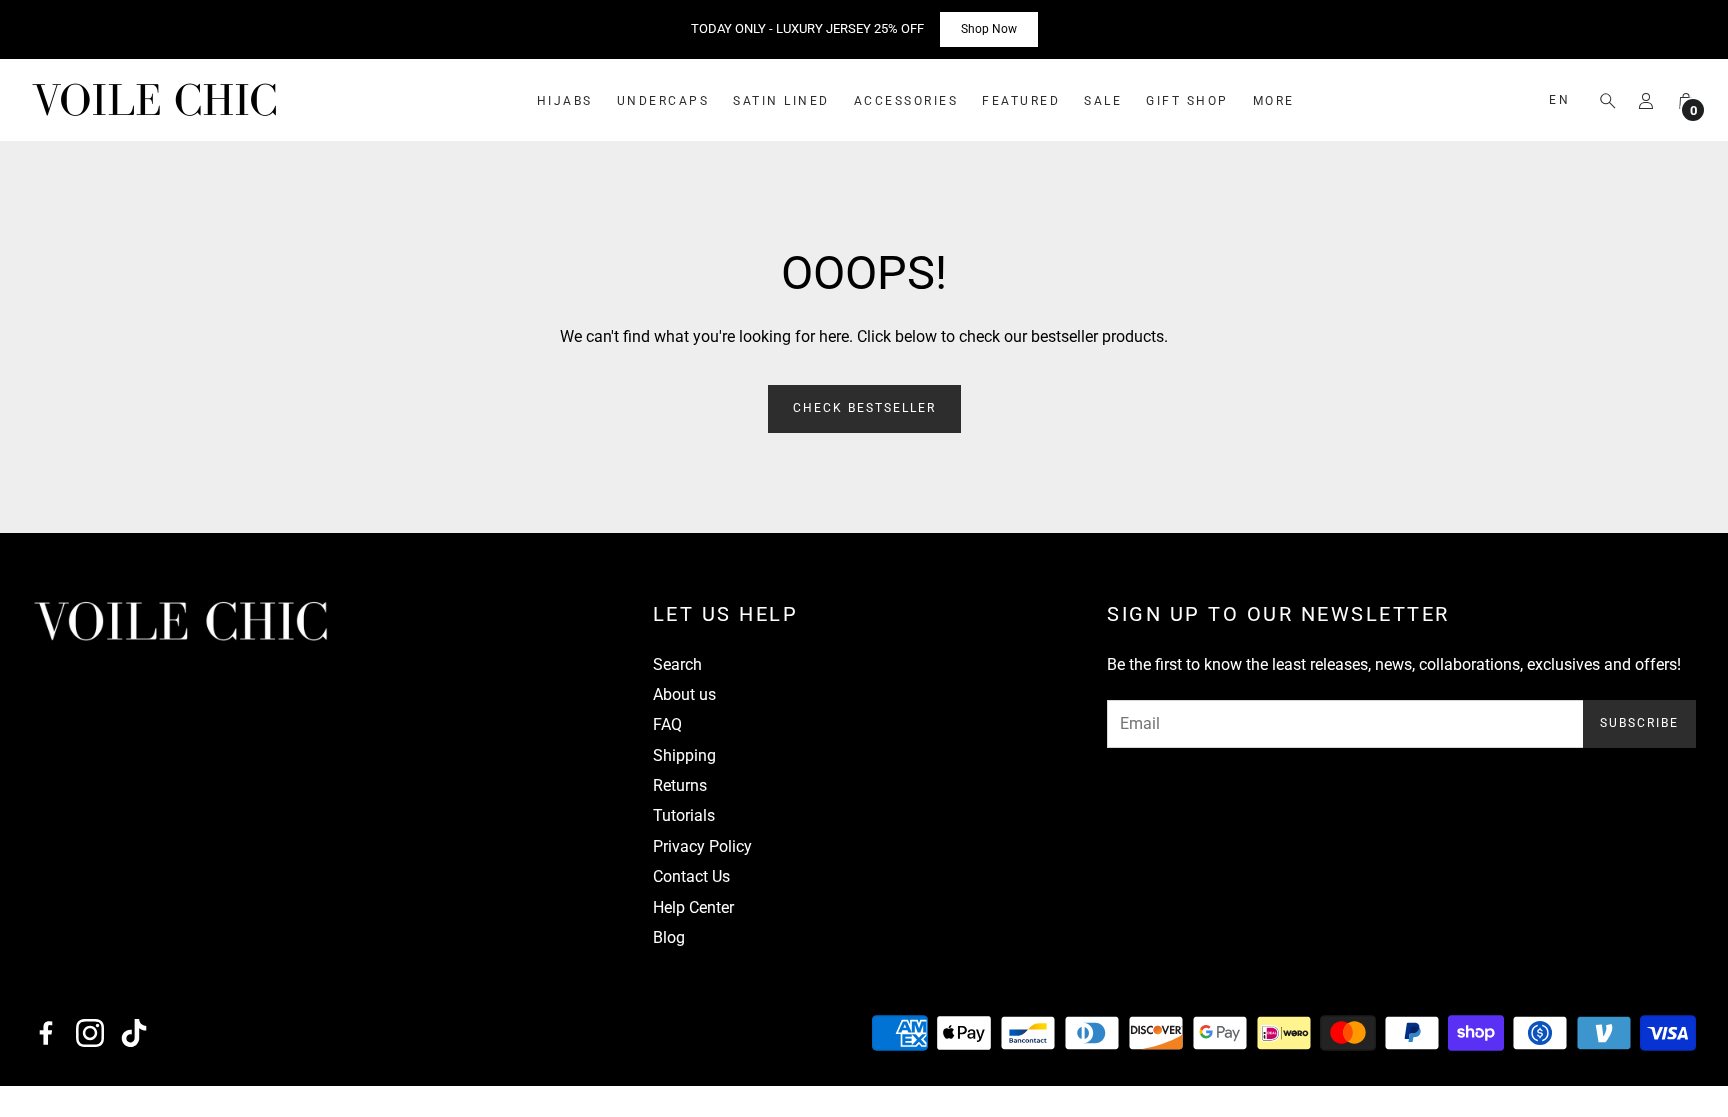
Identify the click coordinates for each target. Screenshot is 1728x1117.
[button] (1602, 101)
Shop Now (989, 29)
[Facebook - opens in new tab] (46, 1033)
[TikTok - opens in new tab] (134, 1033)
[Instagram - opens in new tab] (90, 1033)
